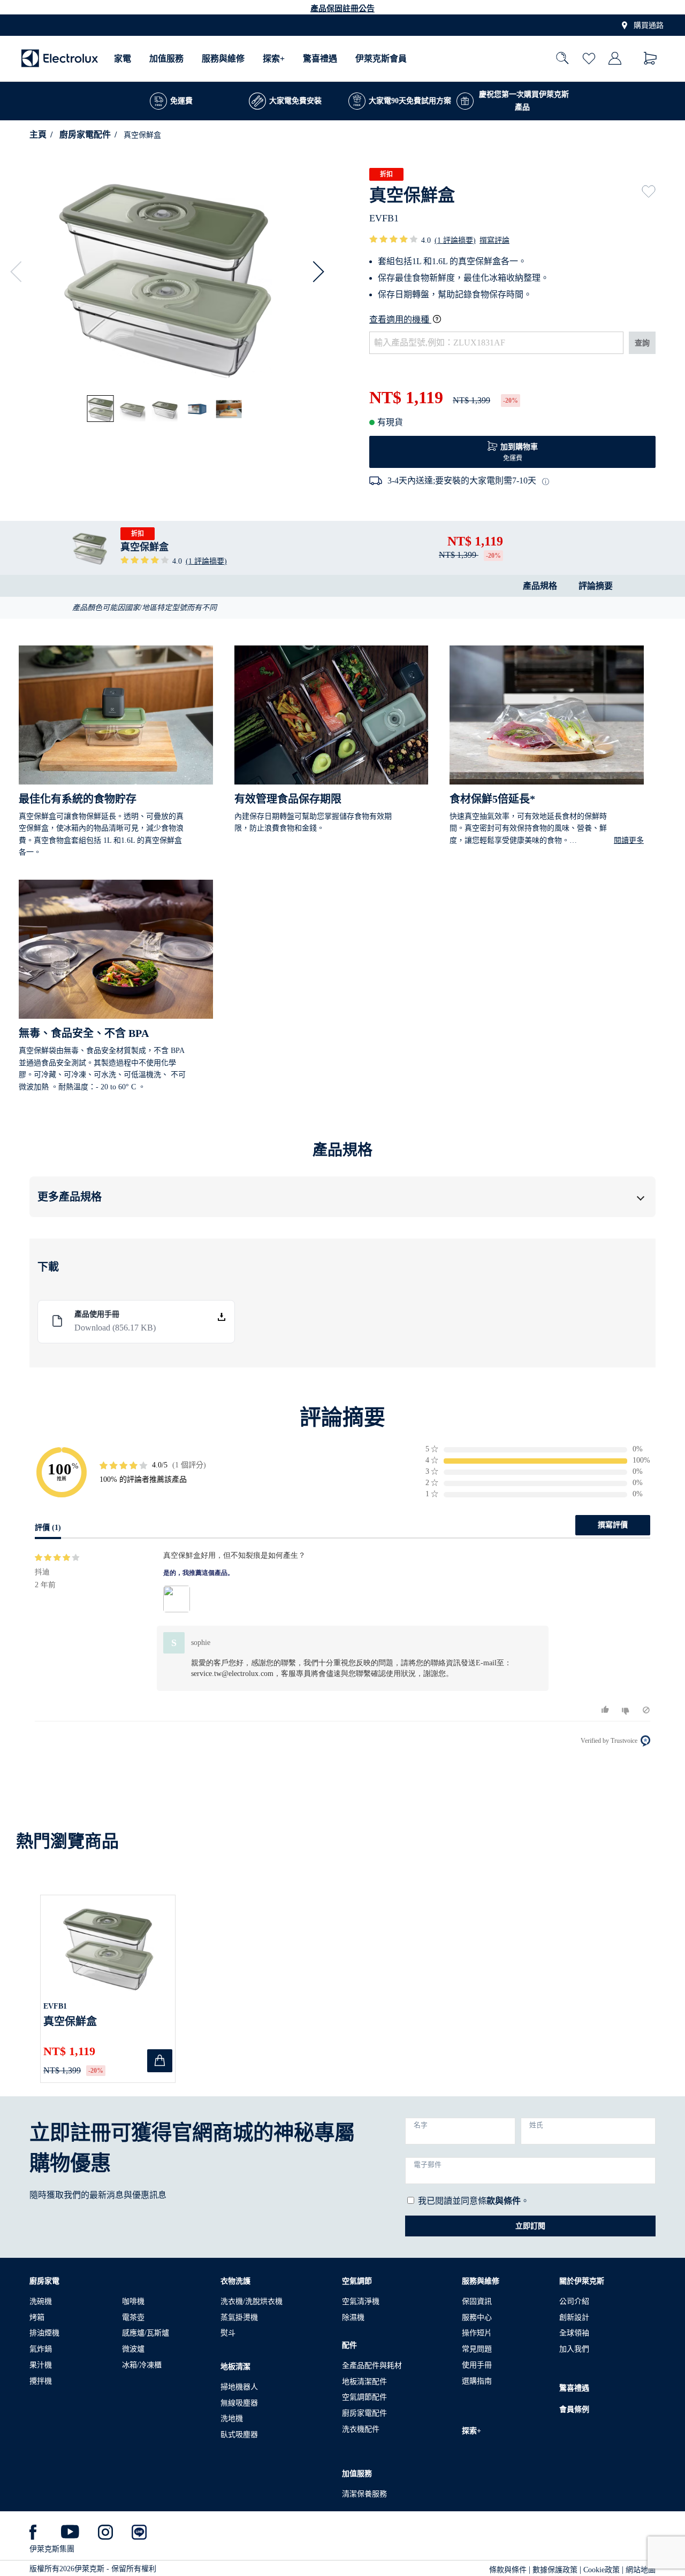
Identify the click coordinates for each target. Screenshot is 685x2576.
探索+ (274, 59)
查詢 (642, 343)
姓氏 (536, 2125)
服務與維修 (223, 59)
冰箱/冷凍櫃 (142, 2365)
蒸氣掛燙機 (239, 2317)
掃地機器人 (239, 2387)
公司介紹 (574, 2301)
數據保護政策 (555, 2570)
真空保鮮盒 (70, 2021)
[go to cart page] (650, 59)
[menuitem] (123, 59)
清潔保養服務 (364, 2494)
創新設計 (574, 2317)
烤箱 (37, 2317)
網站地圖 (641, 2570)
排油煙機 (44, 2333)
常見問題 (477, 2349)
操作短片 (477, 2333)
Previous (21, 272)
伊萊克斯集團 (52, 2549)
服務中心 (477, 2317)
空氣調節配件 (364, 2397)
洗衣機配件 (361, 2429)
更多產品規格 (70, 1197)
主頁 (38, 134)
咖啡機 (133, 2301)
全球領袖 (574, 2333)
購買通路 (649, 25)
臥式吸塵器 (239, 2435)
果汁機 (41, 2365)
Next (314, 272)
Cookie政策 (602, 2570)
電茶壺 (133, 2317)
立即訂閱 (530, 2226)
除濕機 (353, 2317)
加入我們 (574, 2349)
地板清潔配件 (364, 2382)
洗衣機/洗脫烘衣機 (252, 2301)
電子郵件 (428, 2165)
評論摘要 (596, 586)
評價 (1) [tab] (48, 1528)
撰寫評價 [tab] (613, 1525)
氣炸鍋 (41, 2349)
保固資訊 (477, 2301)
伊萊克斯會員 (381, 59)
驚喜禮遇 (320, 59)
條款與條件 (508, 2570)
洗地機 (232, 2419)
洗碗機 (41, 2301)
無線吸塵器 (239, 2403)
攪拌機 (41, 2381)
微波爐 (133, 2349)
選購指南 (477, 2381)
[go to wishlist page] (589, 59)
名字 (421, 2125)
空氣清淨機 (361, 2301)
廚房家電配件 (85, 134)
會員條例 (574, 2409)
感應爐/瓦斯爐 (146, 2333)
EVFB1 (55, 2006)
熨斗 (228, 2333)
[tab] (101, 409)
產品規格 (540, 586)
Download (115, 1328)
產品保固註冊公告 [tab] (342, 9)
